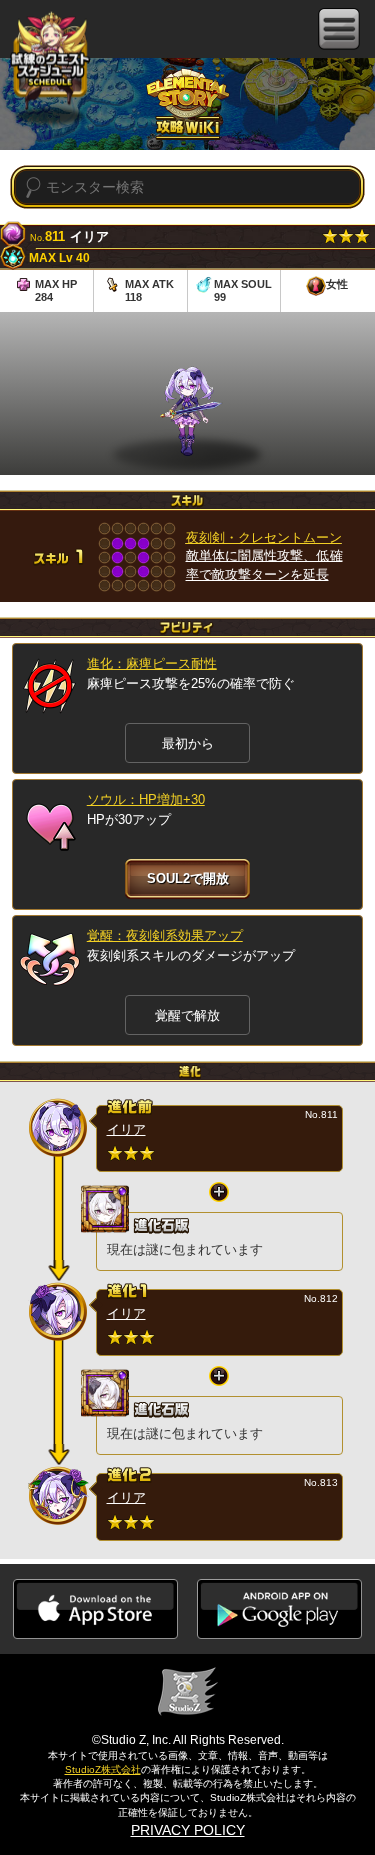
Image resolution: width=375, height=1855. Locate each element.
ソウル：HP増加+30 (146, 799)
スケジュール (50, 59)
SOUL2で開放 (188, 878)
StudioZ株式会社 (103, 1769)
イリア (126, 1129)
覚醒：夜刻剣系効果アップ (165, 935)
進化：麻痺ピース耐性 (152, 663)
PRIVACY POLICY (188, 1830)
